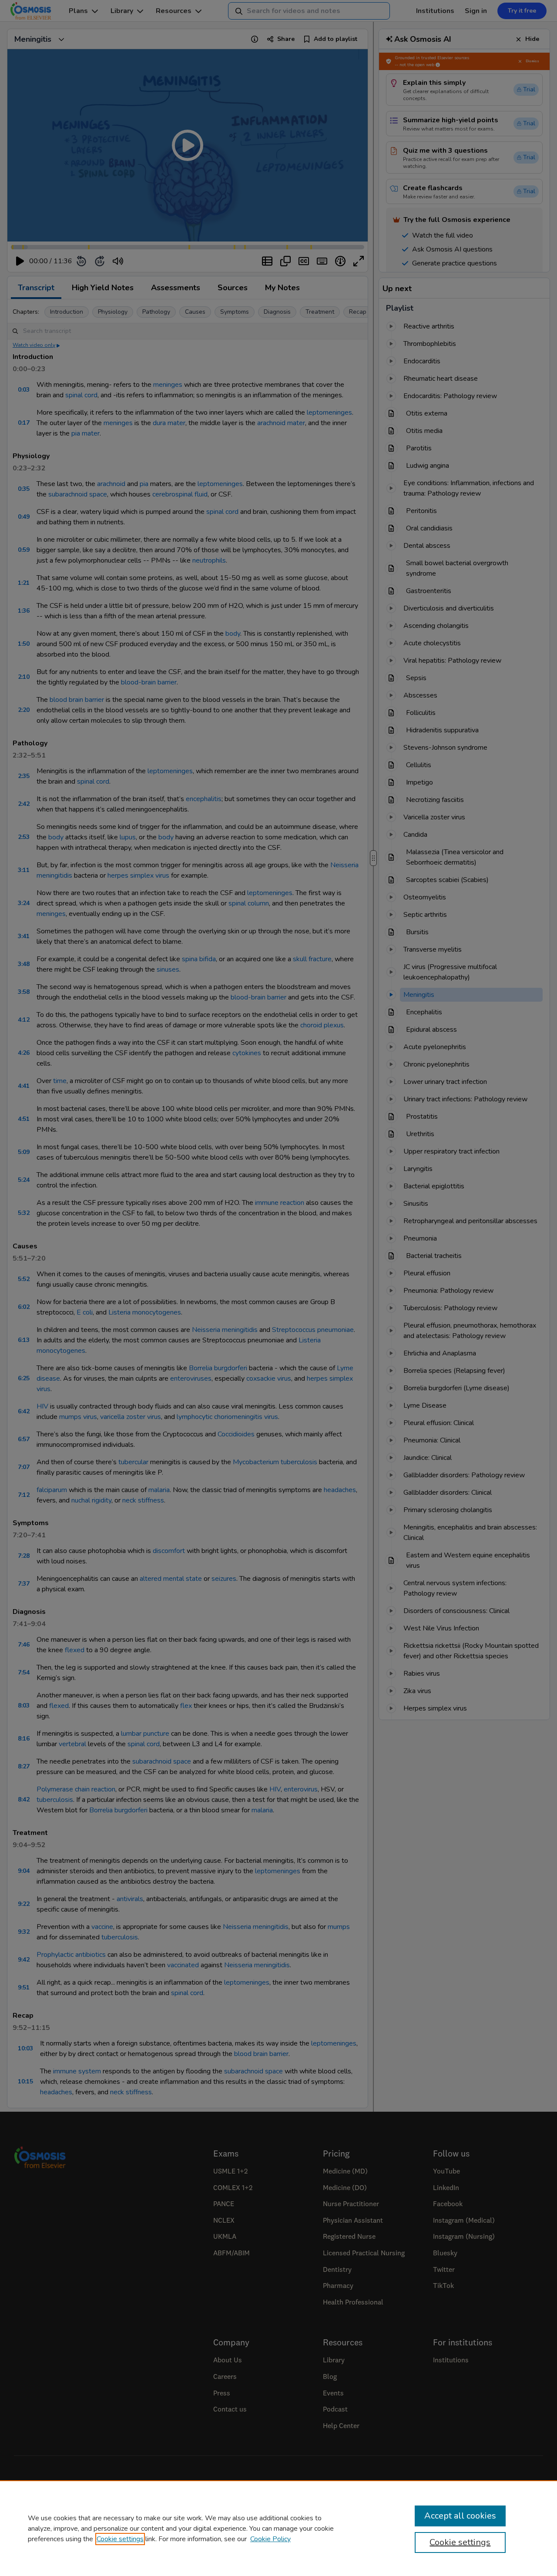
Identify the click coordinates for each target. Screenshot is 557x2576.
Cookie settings (120, 2539)
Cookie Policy (270, 2539)
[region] (278, 2528)
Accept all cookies (460, 2516)
